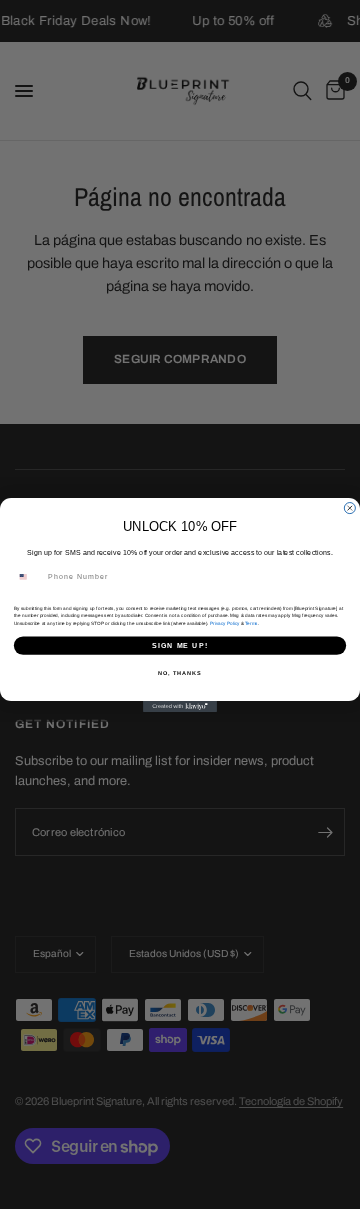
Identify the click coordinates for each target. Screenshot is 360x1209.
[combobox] (28, 576)
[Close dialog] (349, 507)
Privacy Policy (224, 622)
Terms (251, 622)
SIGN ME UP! (180, 645)
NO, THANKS (180, 672)
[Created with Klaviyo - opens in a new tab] (180, 706)
